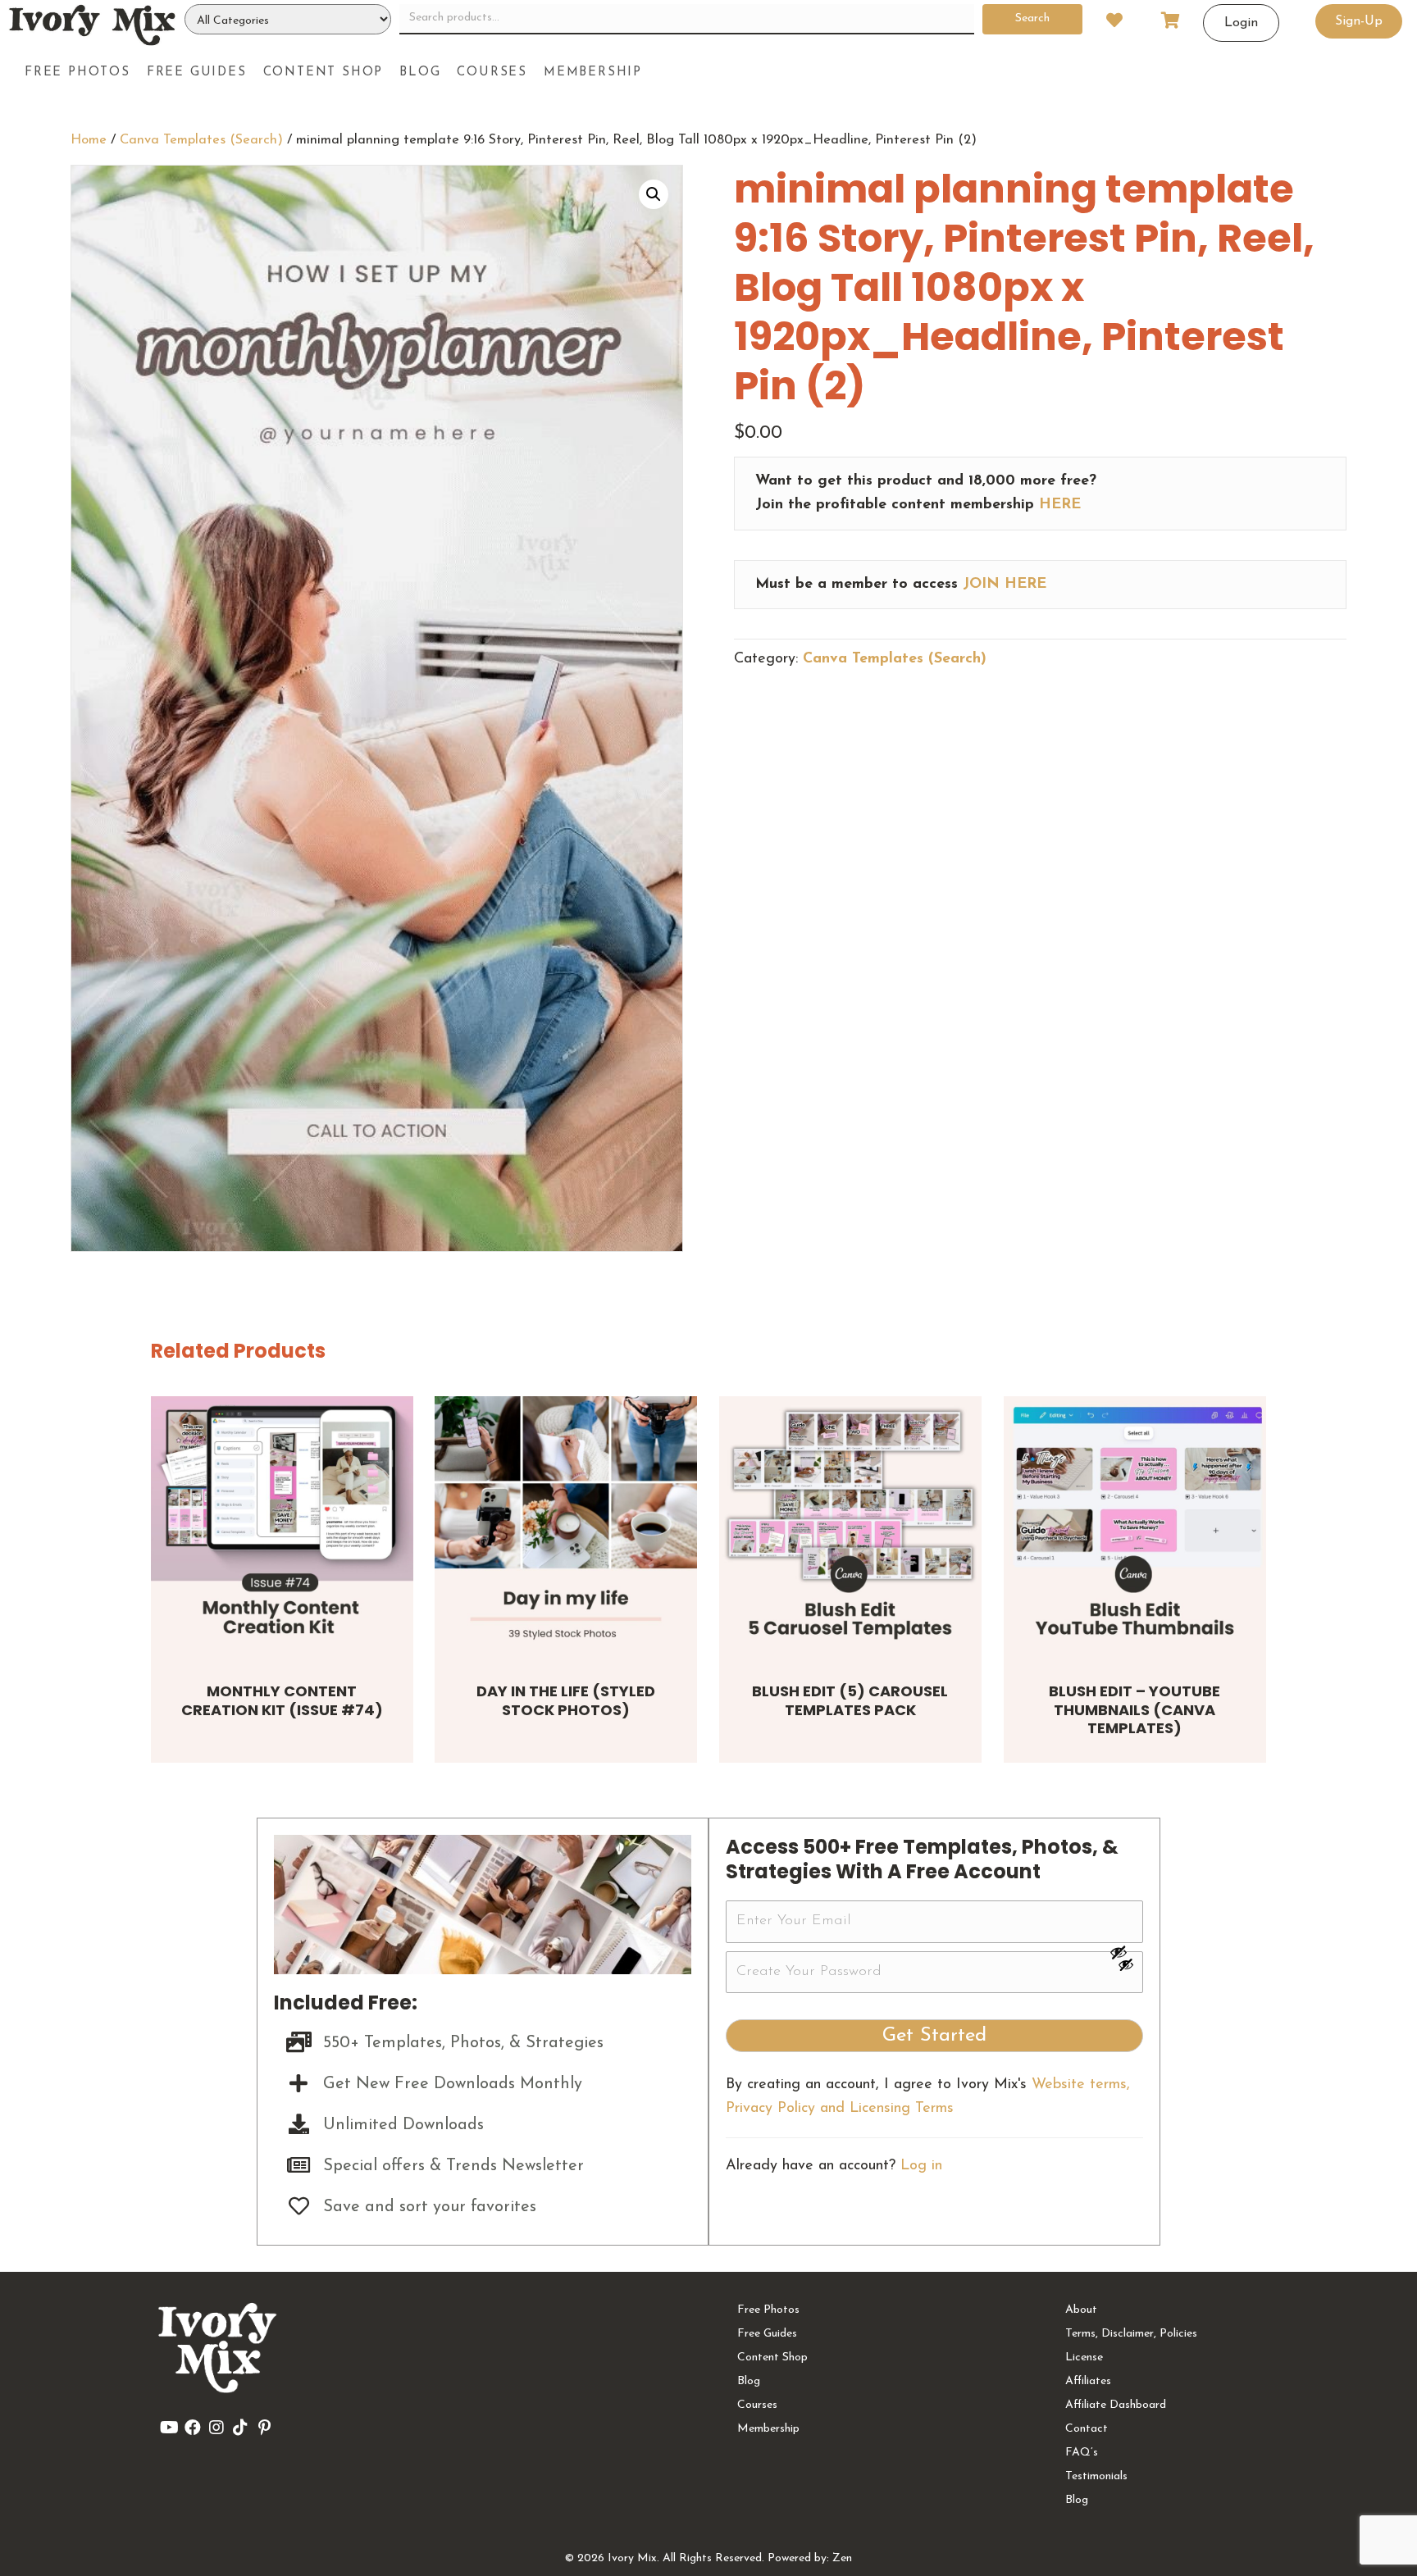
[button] (654, 194)
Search (1032, 18)
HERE (1060, 505)
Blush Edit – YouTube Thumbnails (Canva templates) (1135, 1709)
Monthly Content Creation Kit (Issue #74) (282, 1700)
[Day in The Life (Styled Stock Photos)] (566, 1527)
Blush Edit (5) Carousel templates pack (850, 1700)
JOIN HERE (1005, 585)
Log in (921, 2166)
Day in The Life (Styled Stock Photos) (566, 1700)
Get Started (934, 2036)
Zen (842, 2558)
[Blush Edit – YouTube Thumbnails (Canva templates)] (1135, 1527)
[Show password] (1126, 1952)
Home (89, 140)
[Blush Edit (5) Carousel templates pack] (850, 1527)
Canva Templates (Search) (201, 140)
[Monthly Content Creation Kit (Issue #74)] (282, 1527)
